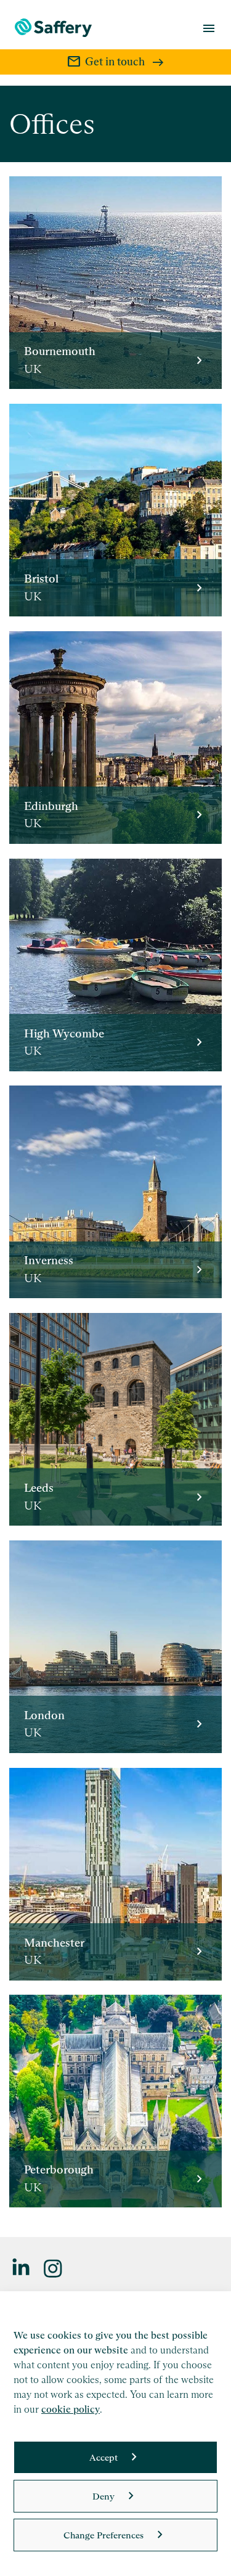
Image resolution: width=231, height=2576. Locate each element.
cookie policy (71, 2409)
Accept (103, 2457)
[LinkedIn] (22, 2267)
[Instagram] (54, 2267)
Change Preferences (103, 2535)
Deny (103, 2496)
